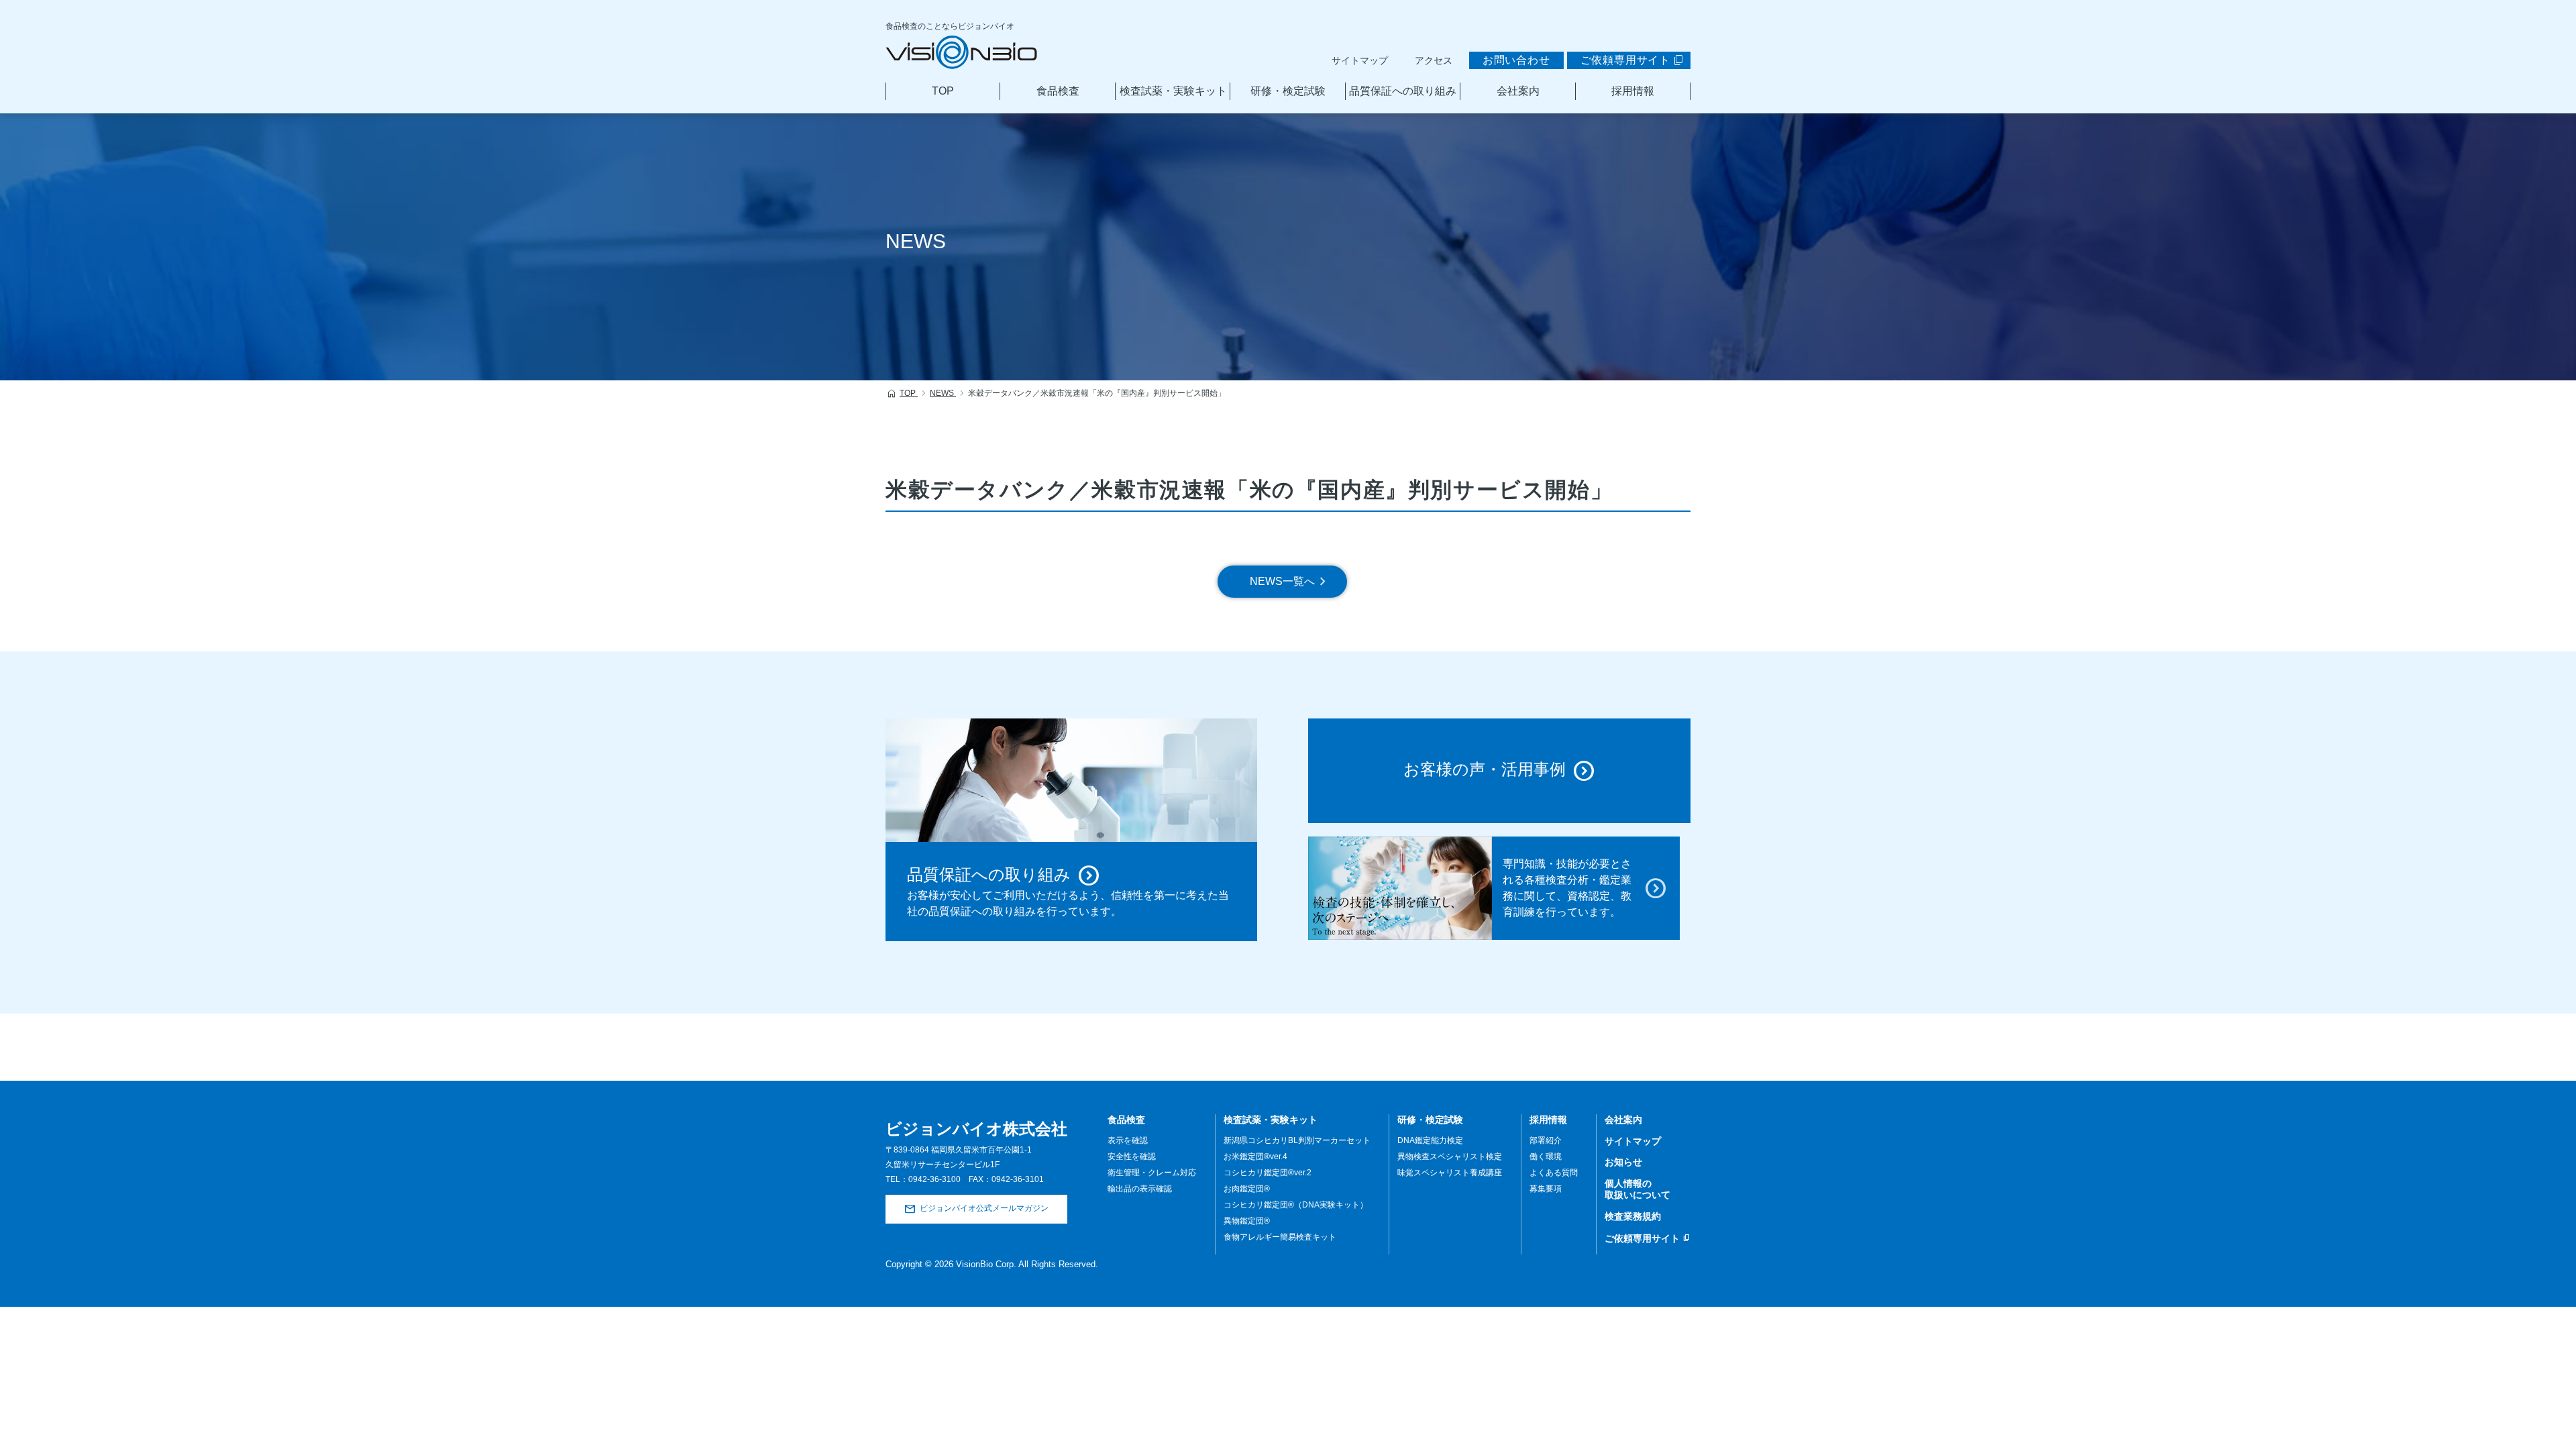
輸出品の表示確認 (1140, 1189)
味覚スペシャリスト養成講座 (1450, 1173)
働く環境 (1546, 1157)
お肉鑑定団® (1247, 1189)
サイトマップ (1360, 60)
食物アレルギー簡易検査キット (1280, 1237)
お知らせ (1623, 1162)
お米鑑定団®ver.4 (1255, 1157)
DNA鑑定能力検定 (1430, 1140)
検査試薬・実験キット (1173, 91)
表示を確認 (1128, 1140)
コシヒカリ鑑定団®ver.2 (1268, 1173)
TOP (943, 91)
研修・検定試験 (1288, 91)
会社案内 (1518, 91)
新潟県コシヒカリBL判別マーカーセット (1297, 1140)
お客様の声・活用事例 (1485, 770)
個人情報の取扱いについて (1638, 1189)
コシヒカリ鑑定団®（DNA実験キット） (1296, 1205)
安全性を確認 (1132, 1157)
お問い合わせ (1516, 60)
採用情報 (1633, 91)
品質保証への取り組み (1403, 91)
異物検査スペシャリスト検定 (1450, 1157)
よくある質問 (1554, 1173)
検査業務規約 (1633, 1216)
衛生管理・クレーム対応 (1152, 1173)
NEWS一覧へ (1282, 581)
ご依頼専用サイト (1625, 60)
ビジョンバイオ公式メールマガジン (984, 1209)
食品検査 (1058, 91)
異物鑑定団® (1247, 1221)
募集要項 (1546, 1189)
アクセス (1434, 60)
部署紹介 (1546, 1140)
